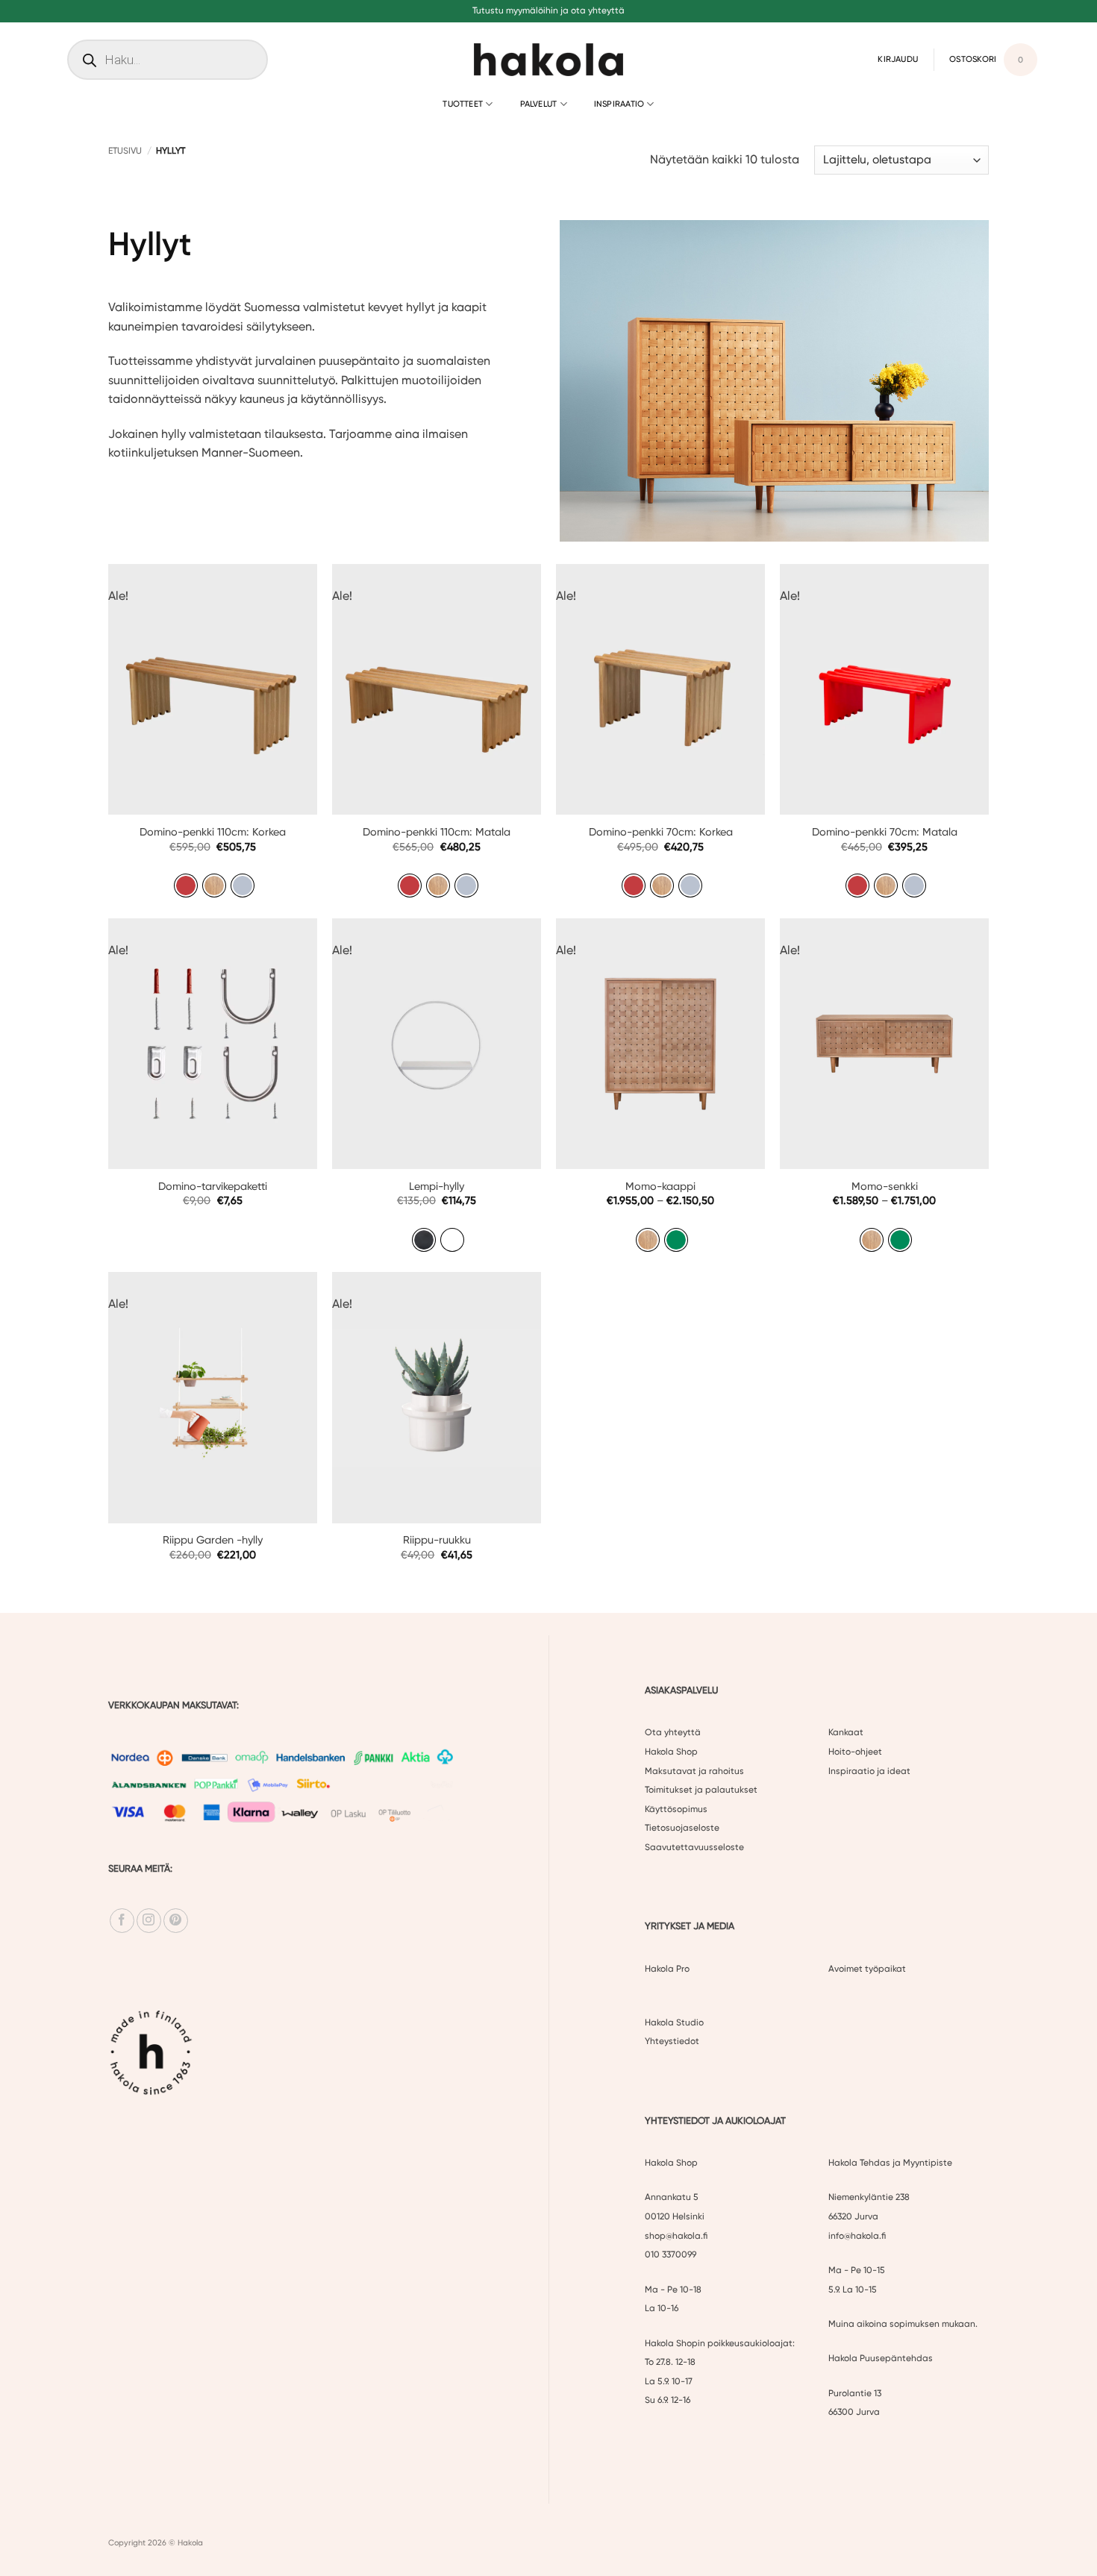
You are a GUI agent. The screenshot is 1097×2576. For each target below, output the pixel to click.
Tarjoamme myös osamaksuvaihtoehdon (549, 10)
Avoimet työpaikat (867, 1969)
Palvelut (539, 104)
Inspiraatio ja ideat (869, 1771)
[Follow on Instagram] (149, 1921)
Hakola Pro (667, 1969)
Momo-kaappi (660, 1187)
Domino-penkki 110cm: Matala (437, 832)
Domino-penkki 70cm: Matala (885, 832)
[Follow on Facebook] (122, 1921)
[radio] (186, 886)
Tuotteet (463, 104)
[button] (898, 59)
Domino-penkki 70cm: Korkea (661, 832)
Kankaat (846, 1733)
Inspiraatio (619, 104)
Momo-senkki (885, 1187)
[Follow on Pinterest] (176, 1921)
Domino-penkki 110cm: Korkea (213, 832)
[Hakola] (548, 60)
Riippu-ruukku (437, 1540)
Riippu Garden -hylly (213, 1540)
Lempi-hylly (437, 1187)
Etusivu (125, 151)
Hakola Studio (674, 2022)
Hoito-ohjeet (855, 1752)
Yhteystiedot (672, 2042)
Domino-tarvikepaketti (213, 1187)
